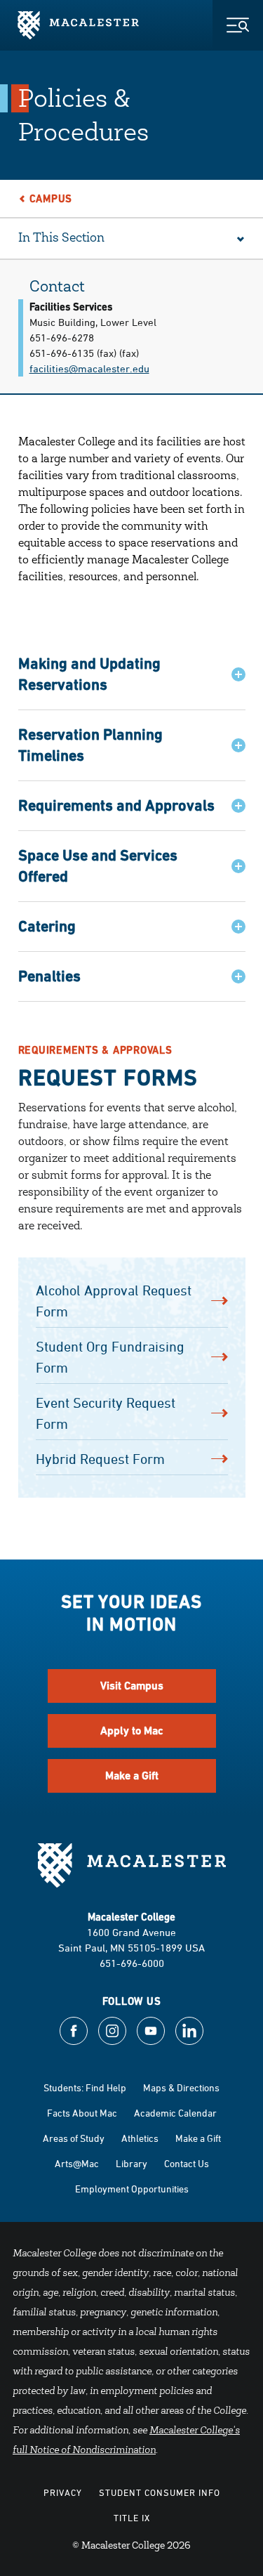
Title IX (132, 2518)
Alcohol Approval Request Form (114, 1301)
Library (131, 2163)
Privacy (63, 2492)
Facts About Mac (82, 2113)
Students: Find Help (85, 2087)
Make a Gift (132, 1776)
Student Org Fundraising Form (110, 1357)
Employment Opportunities (132, 2189)
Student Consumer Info (160, 2492)
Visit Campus (132, 1686)
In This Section (61, 239)
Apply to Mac (132, 1731)
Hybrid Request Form (100, 1459)
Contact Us (187, 2163)
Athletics (140, 2138)
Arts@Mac (77, 2163)
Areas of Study (74, 2138)
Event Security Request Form (106, 1413)
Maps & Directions (181, 2087)
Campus (51, 198)
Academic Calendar (175, 2113)
